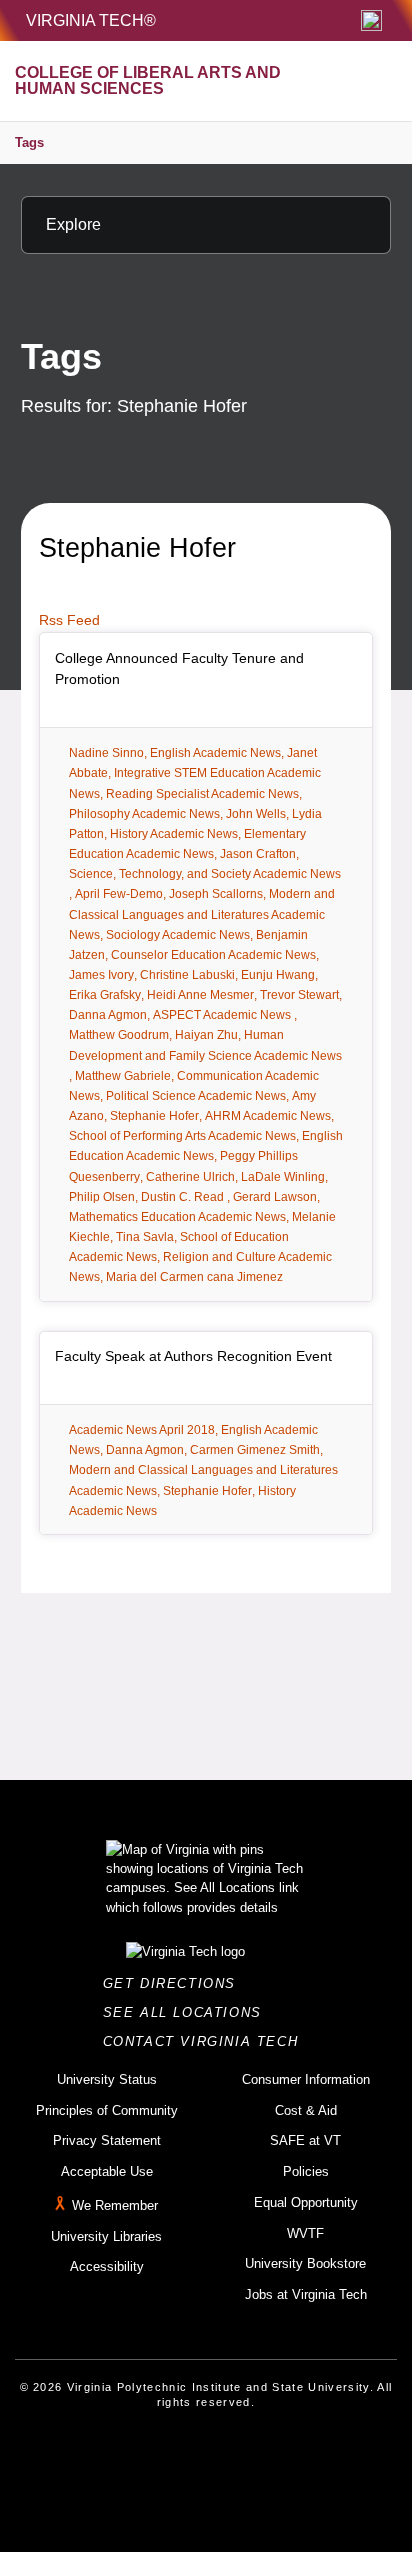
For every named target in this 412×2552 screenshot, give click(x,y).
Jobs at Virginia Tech (306, 2294)
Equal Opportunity (306, 2202)
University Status (107, 2079)
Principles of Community (107, 2110)
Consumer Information (306, 2079)
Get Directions (175, 1983)
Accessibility (107, 2266)
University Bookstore (305, 2263)
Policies (306, 2171)
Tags (29, 142)
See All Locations (188, 2012)
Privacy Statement (107, 2140)
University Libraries (106, 2236)
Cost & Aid (306, 2110)
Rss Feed (69, 620)
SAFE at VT (305, 2140)
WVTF (305, 2233)
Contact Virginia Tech (206, 2041)
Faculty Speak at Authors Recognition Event (193, 1356)
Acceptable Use (107, 2171)
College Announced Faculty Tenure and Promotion (179, 669)
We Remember (115, 2205)
